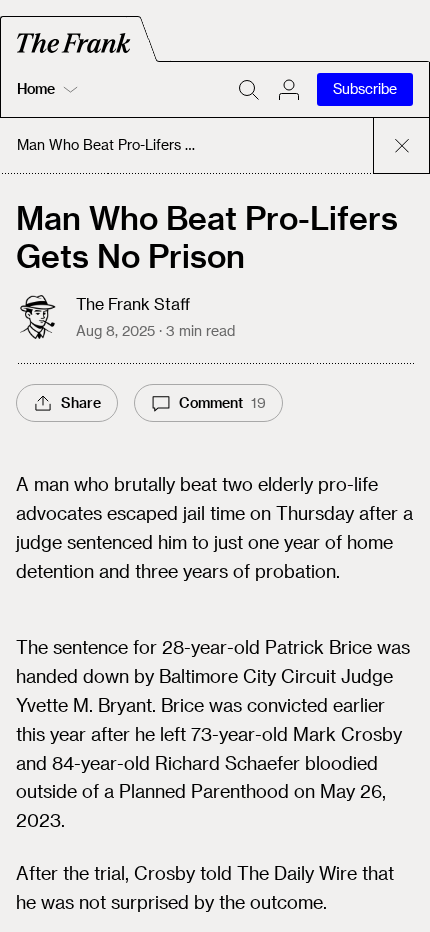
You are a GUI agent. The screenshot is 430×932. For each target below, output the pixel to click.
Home (36, 88)
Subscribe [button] (365, 88)
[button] (289, 90)
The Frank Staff (133, 303)
